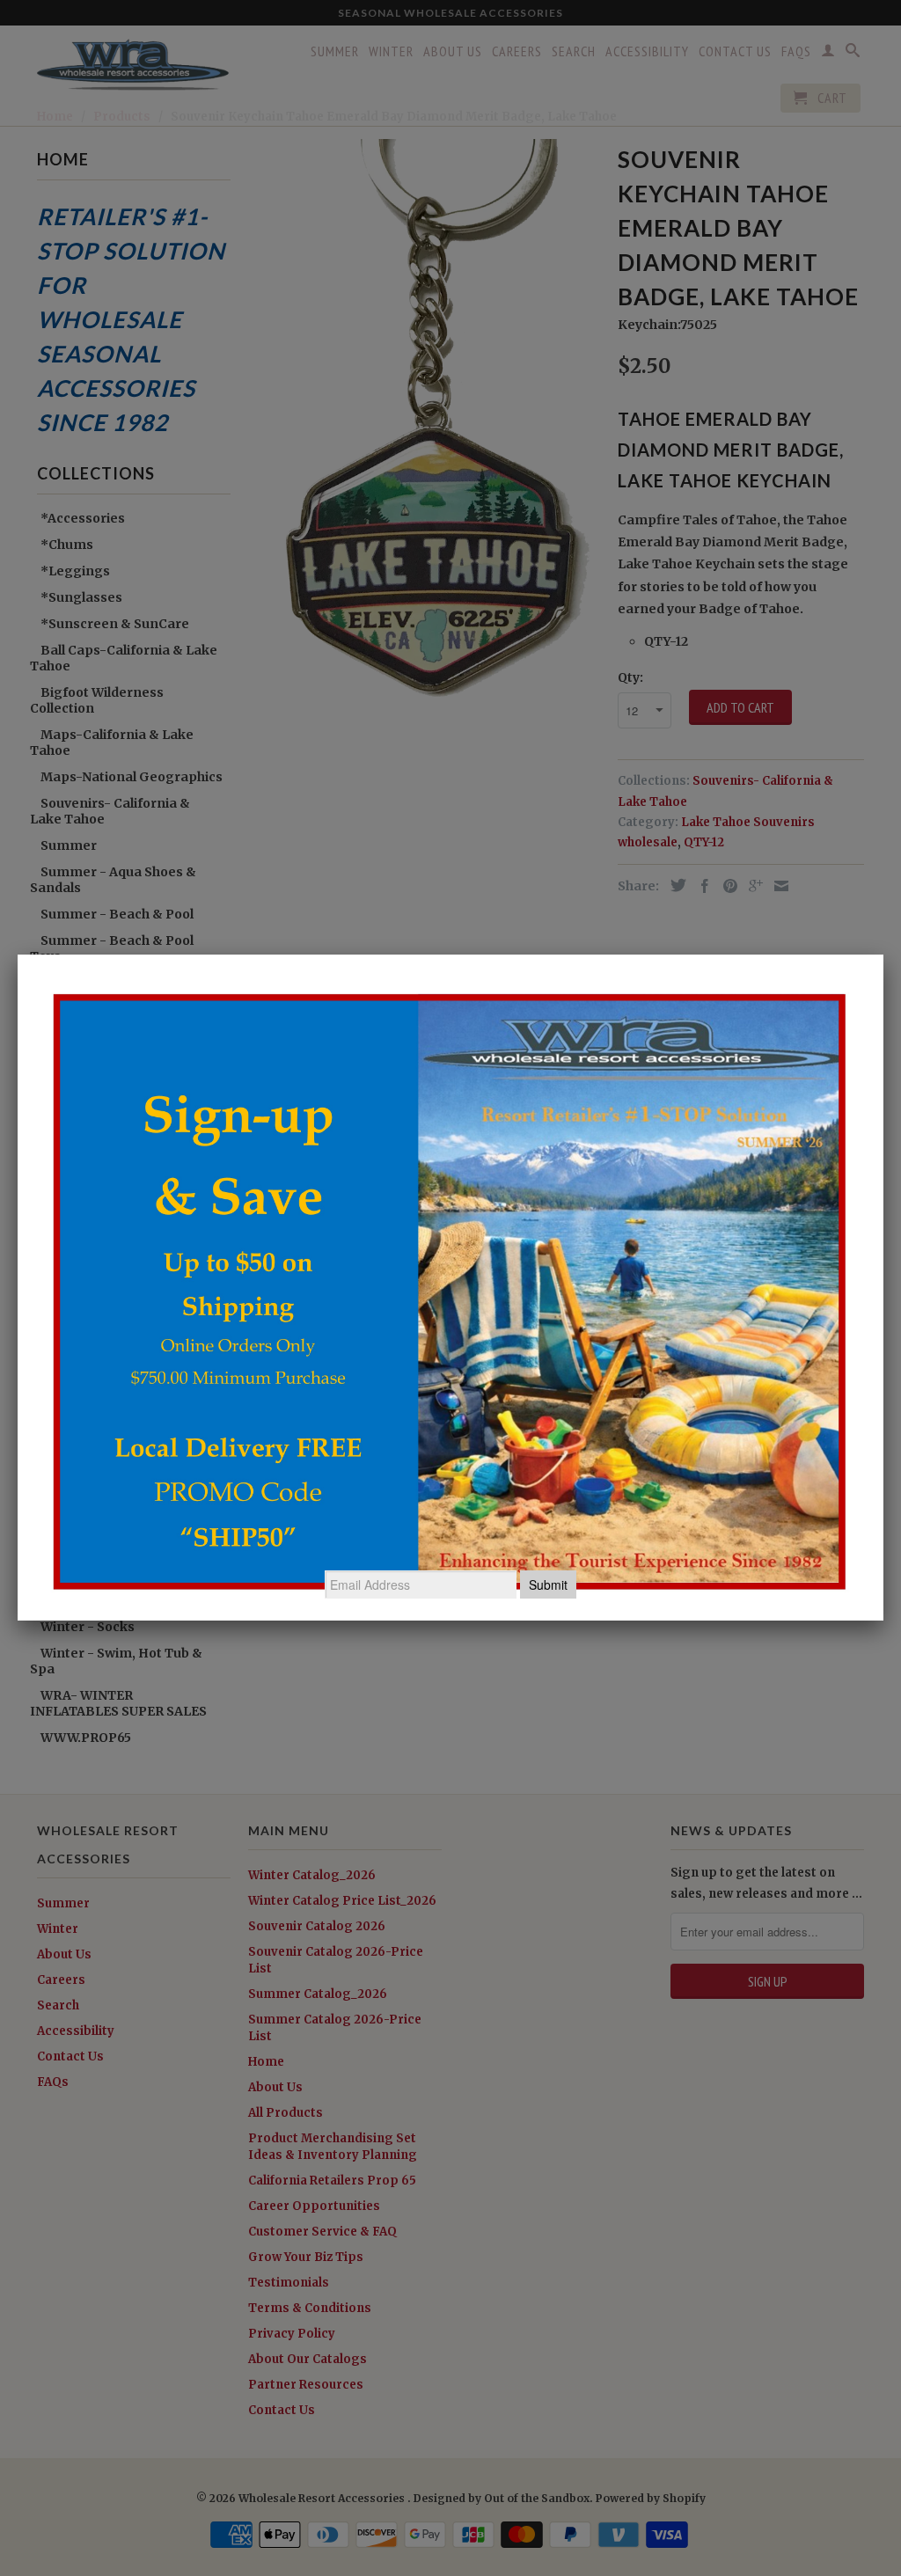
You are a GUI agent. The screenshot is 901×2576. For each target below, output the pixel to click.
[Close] (883, 955)
